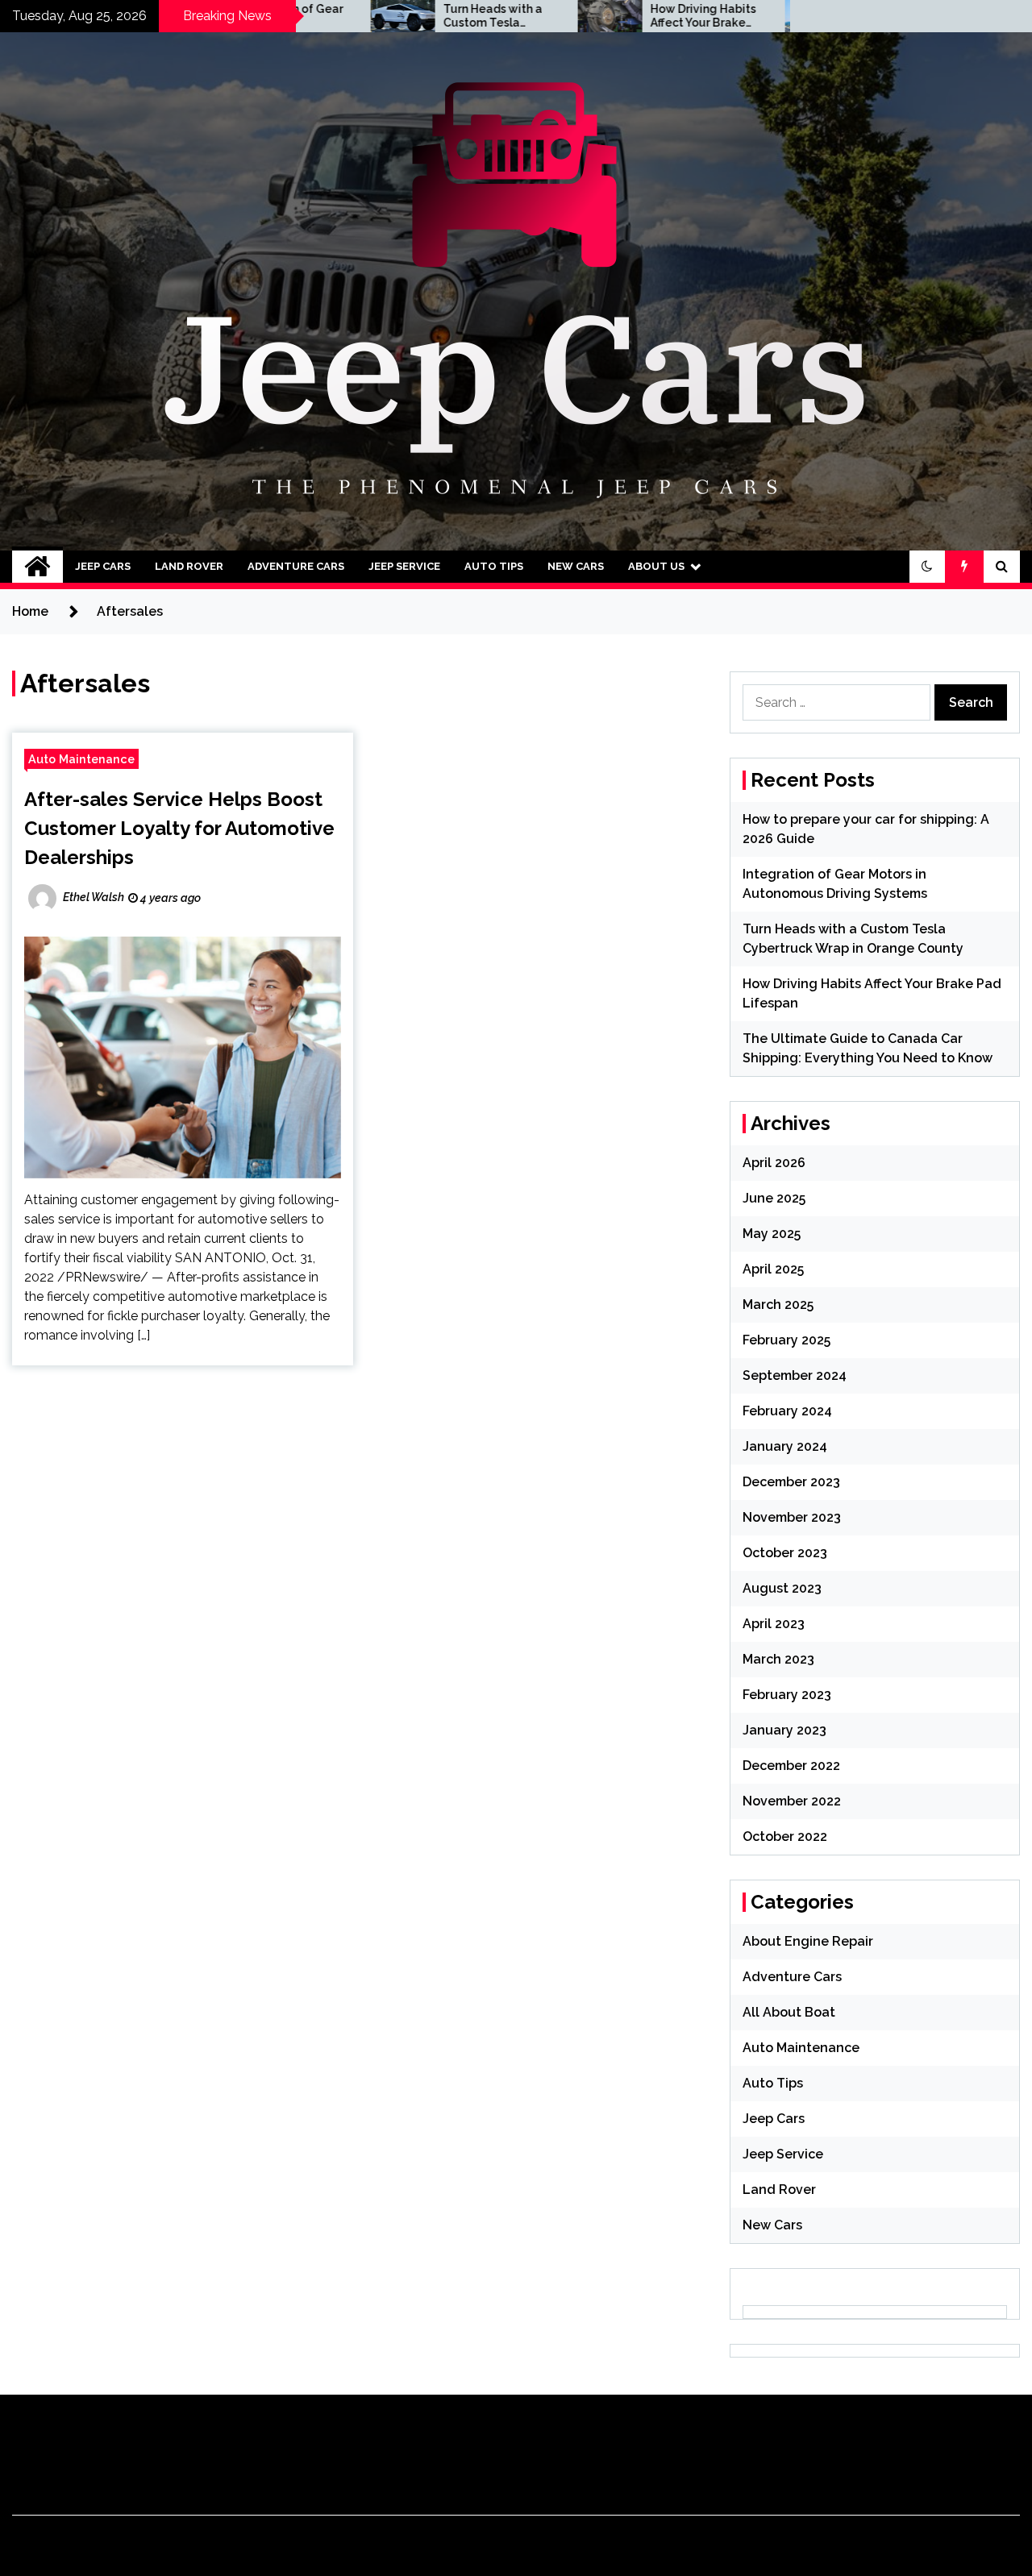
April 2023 (774, 1624)
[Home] (37, 567)
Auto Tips (494, 566)
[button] (927, 567)
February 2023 (787, 1695)
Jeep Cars (103, 566)
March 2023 (778, 1659)
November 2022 (792, 1801)
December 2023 (791, 1482)
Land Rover (189, 566)
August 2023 (782, 1588)
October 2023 (785, 1553)
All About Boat (789, 2012)
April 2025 (773, 1269)
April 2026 (774, 1163)
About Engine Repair (808, 1941)
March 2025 (778, 1305)
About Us (656, 566)
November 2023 (792, 1517)
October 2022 (785, 1836)
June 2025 (774, 1198)
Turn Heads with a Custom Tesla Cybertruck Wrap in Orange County (412, 16)
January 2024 (785, 1446)
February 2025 (786, 1340)
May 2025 (772, 1234)
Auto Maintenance (81, 759)
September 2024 (795, 1375)
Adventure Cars (296, 566)
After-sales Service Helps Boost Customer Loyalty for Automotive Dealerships (179, 828)
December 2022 (791, 1766)
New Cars (576, 566)
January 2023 (784, 1730)
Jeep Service (404, 566)
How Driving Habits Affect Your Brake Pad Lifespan (619, 16)
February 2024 (787, 1411)
